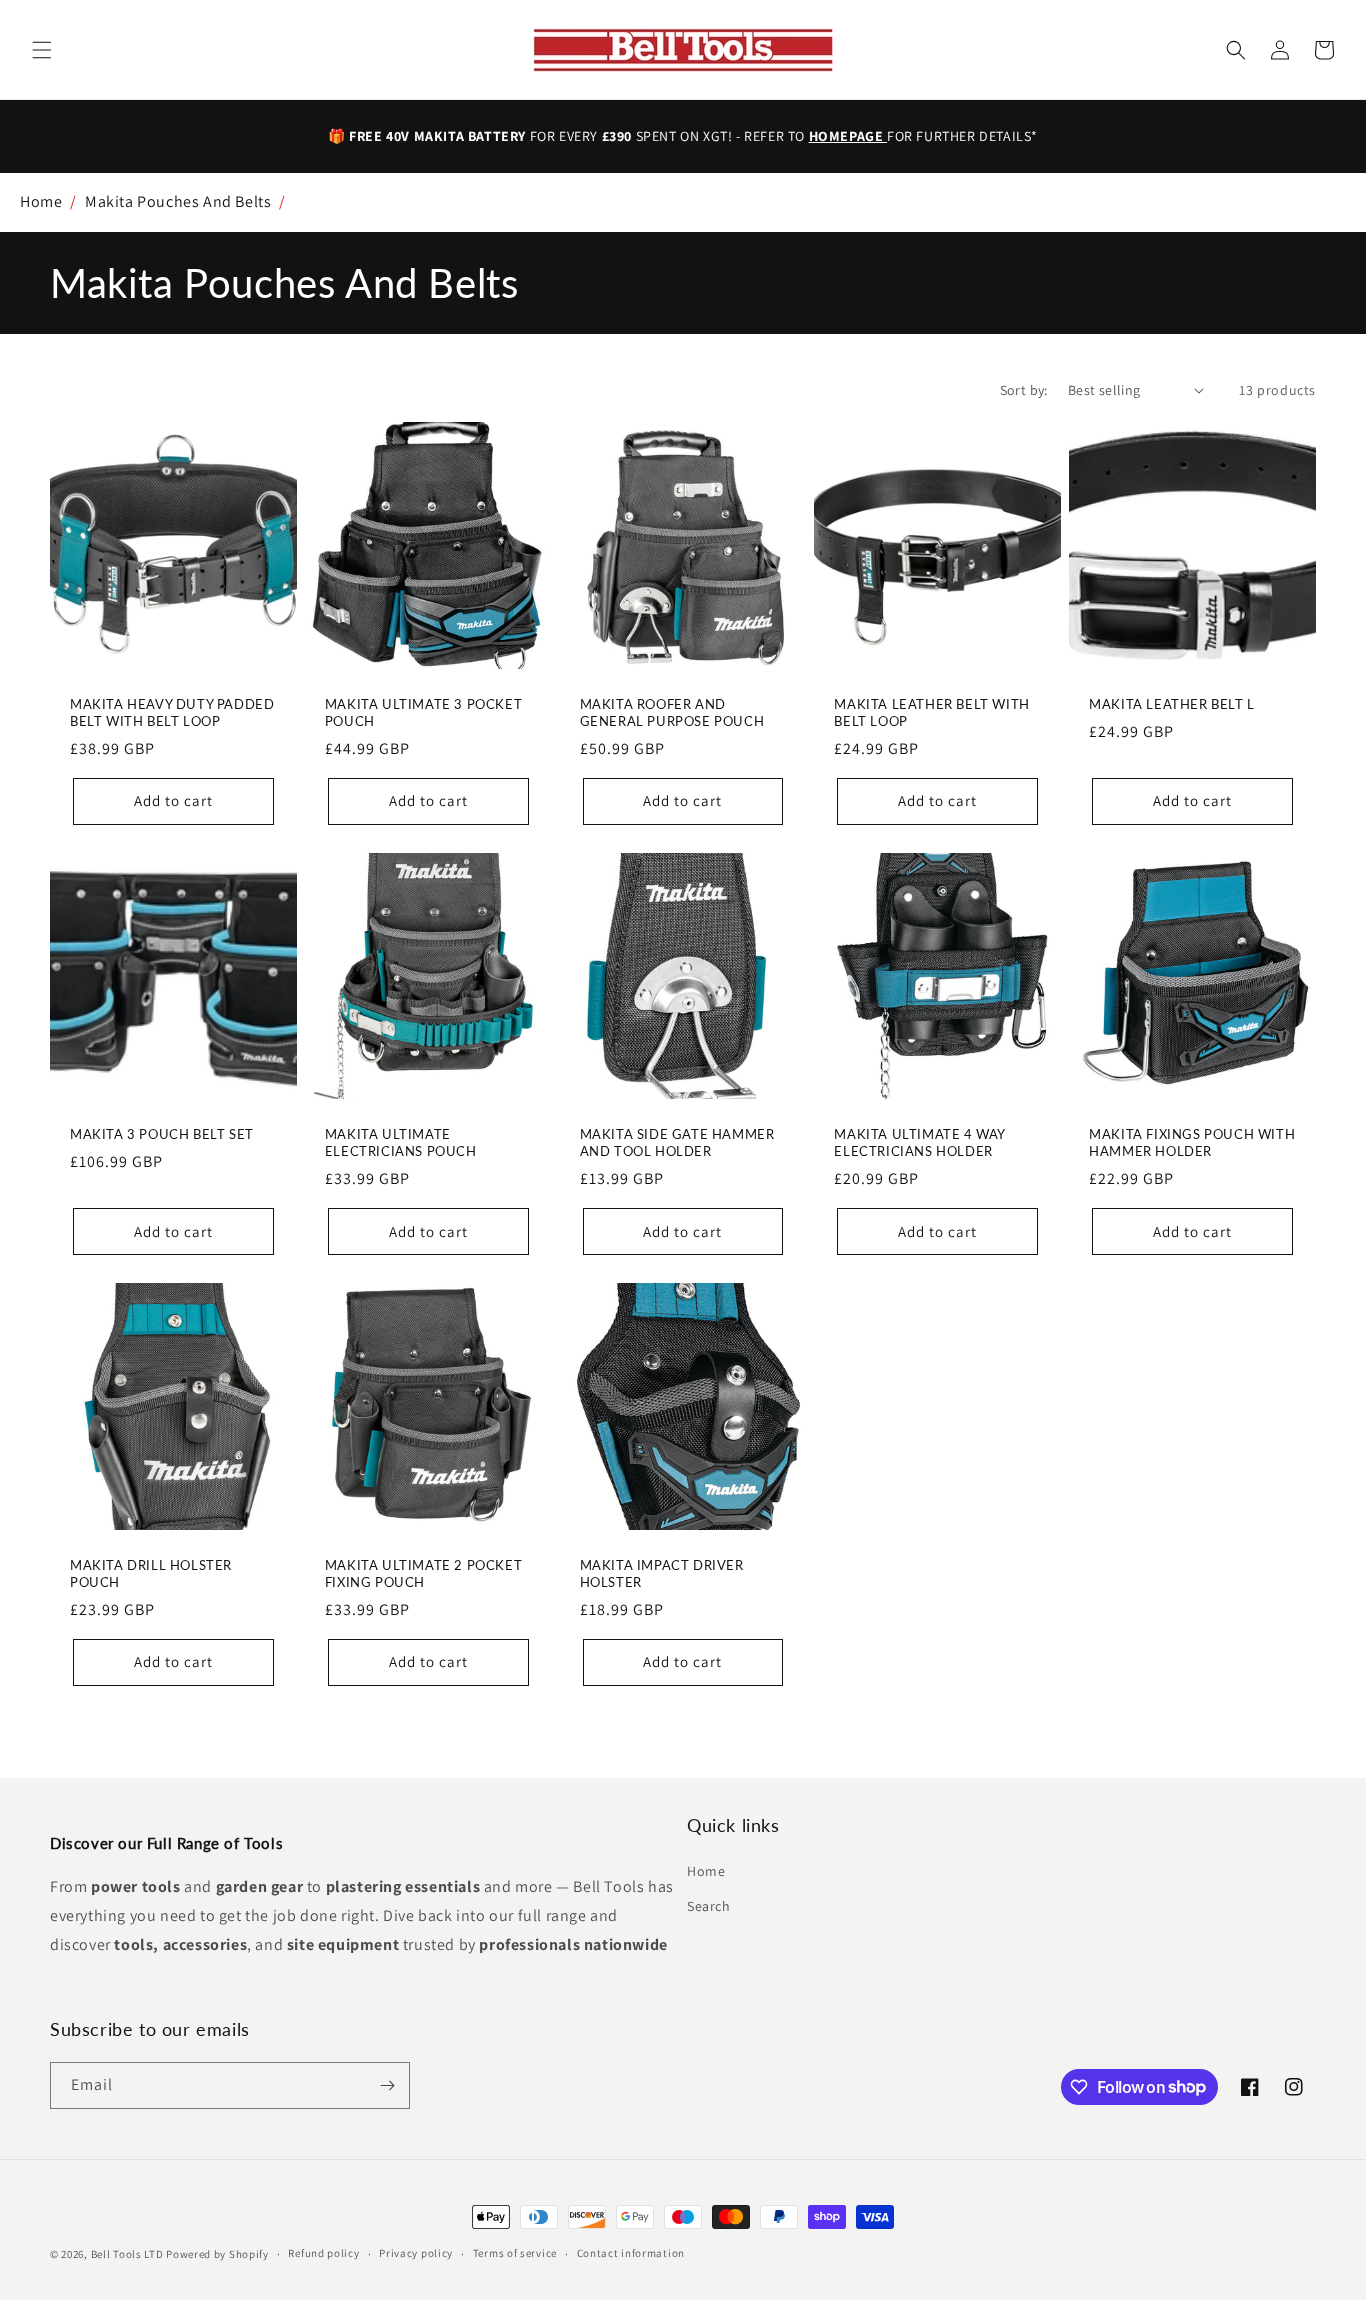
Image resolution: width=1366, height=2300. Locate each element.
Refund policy (323, 2253)
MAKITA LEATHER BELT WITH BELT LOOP (931, 712)
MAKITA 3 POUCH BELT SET (162, 1134)
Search (709, 1906)
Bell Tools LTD (127, 2254)
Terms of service (515, 2253)
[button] (42, 50)
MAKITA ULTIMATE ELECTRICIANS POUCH (401, 1142)
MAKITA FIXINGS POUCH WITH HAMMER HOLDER (1192, 1142)
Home (41, 201)
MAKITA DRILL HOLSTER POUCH (151, 1573)
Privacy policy (416, 2253)
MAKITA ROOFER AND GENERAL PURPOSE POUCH (672, 712)
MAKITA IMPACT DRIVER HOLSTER (662, 1573)
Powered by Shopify (217, 2254)
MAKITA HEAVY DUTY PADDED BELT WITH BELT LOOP (172, 712)
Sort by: (1024, 390)
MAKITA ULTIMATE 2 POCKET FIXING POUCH (423, 1573)
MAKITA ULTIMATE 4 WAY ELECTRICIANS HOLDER (919, 1142)
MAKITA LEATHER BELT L (1172, 704)
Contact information (631, 2253)
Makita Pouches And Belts (178, 201)
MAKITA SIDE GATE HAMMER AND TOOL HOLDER (677, 1142)
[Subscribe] (387, 2085)
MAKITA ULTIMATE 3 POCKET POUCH (423, 712)
